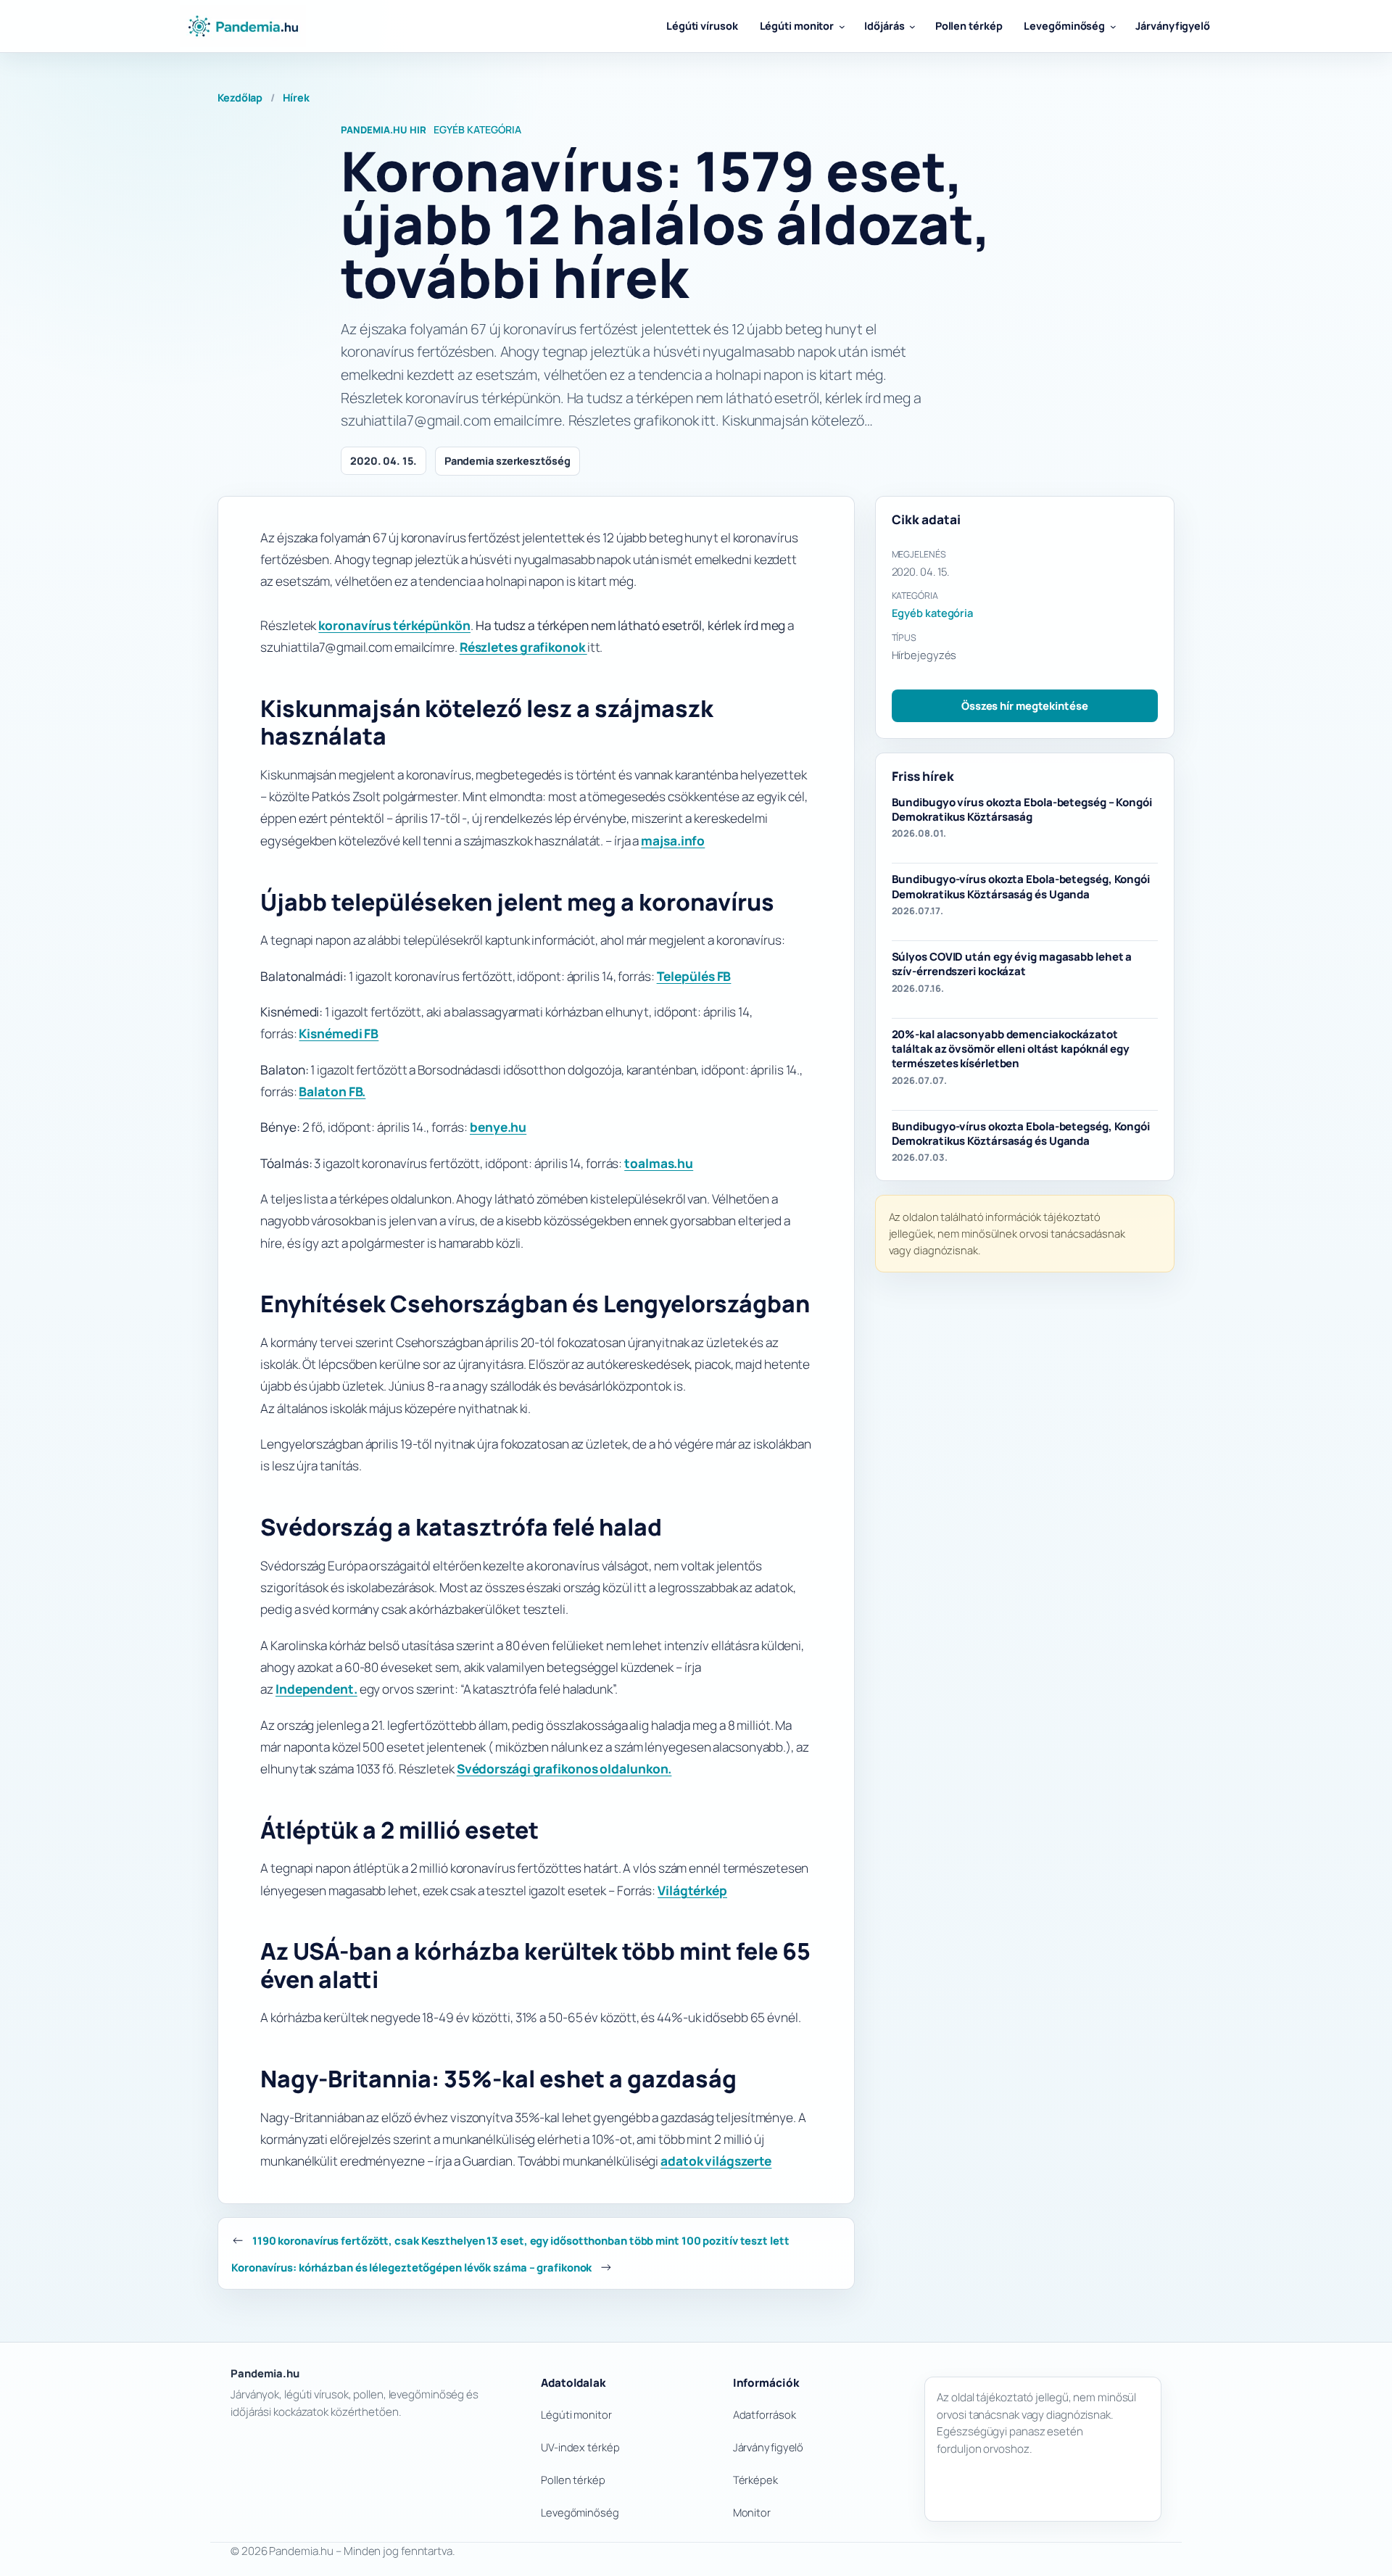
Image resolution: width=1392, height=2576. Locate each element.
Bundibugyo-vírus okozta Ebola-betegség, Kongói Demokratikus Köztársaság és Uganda (1021, 887)
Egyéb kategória (477, 129)
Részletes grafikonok (523, 647)
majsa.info (673, 841)
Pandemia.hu (265, 2373)
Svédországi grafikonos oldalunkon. (564, 1769)
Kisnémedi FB (339, 1034)
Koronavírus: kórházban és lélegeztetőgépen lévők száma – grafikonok (411, 2267)
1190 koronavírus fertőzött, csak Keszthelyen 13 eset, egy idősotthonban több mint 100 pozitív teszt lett (521, 2240)
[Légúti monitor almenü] (842, 26)
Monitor (752, 2512)
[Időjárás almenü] (912, 26)
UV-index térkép (580, 2447)
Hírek (296, 98)
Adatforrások (765, 2414)
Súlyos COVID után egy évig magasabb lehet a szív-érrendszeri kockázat (1012, 964)
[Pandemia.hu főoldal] (243, 26)
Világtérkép (692, 1890)
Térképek (755, 2480)
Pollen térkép (573, 2480)
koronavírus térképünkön (394, 625)
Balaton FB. (332, 1092)
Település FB (694, 976)
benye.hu (498, 1127)
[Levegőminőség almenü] (1113, 26)
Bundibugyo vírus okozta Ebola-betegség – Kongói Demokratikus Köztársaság (1022, 809)
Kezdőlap (240, 98)
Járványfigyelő (768, 2447)
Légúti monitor (576, 2414)
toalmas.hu (659, 1163)
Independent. (316, 1689)
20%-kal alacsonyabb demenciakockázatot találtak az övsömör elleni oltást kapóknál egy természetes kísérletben (1011, 1049)
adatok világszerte (716, 2161)
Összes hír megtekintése (1025, 705)
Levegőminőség (580, 2512)
